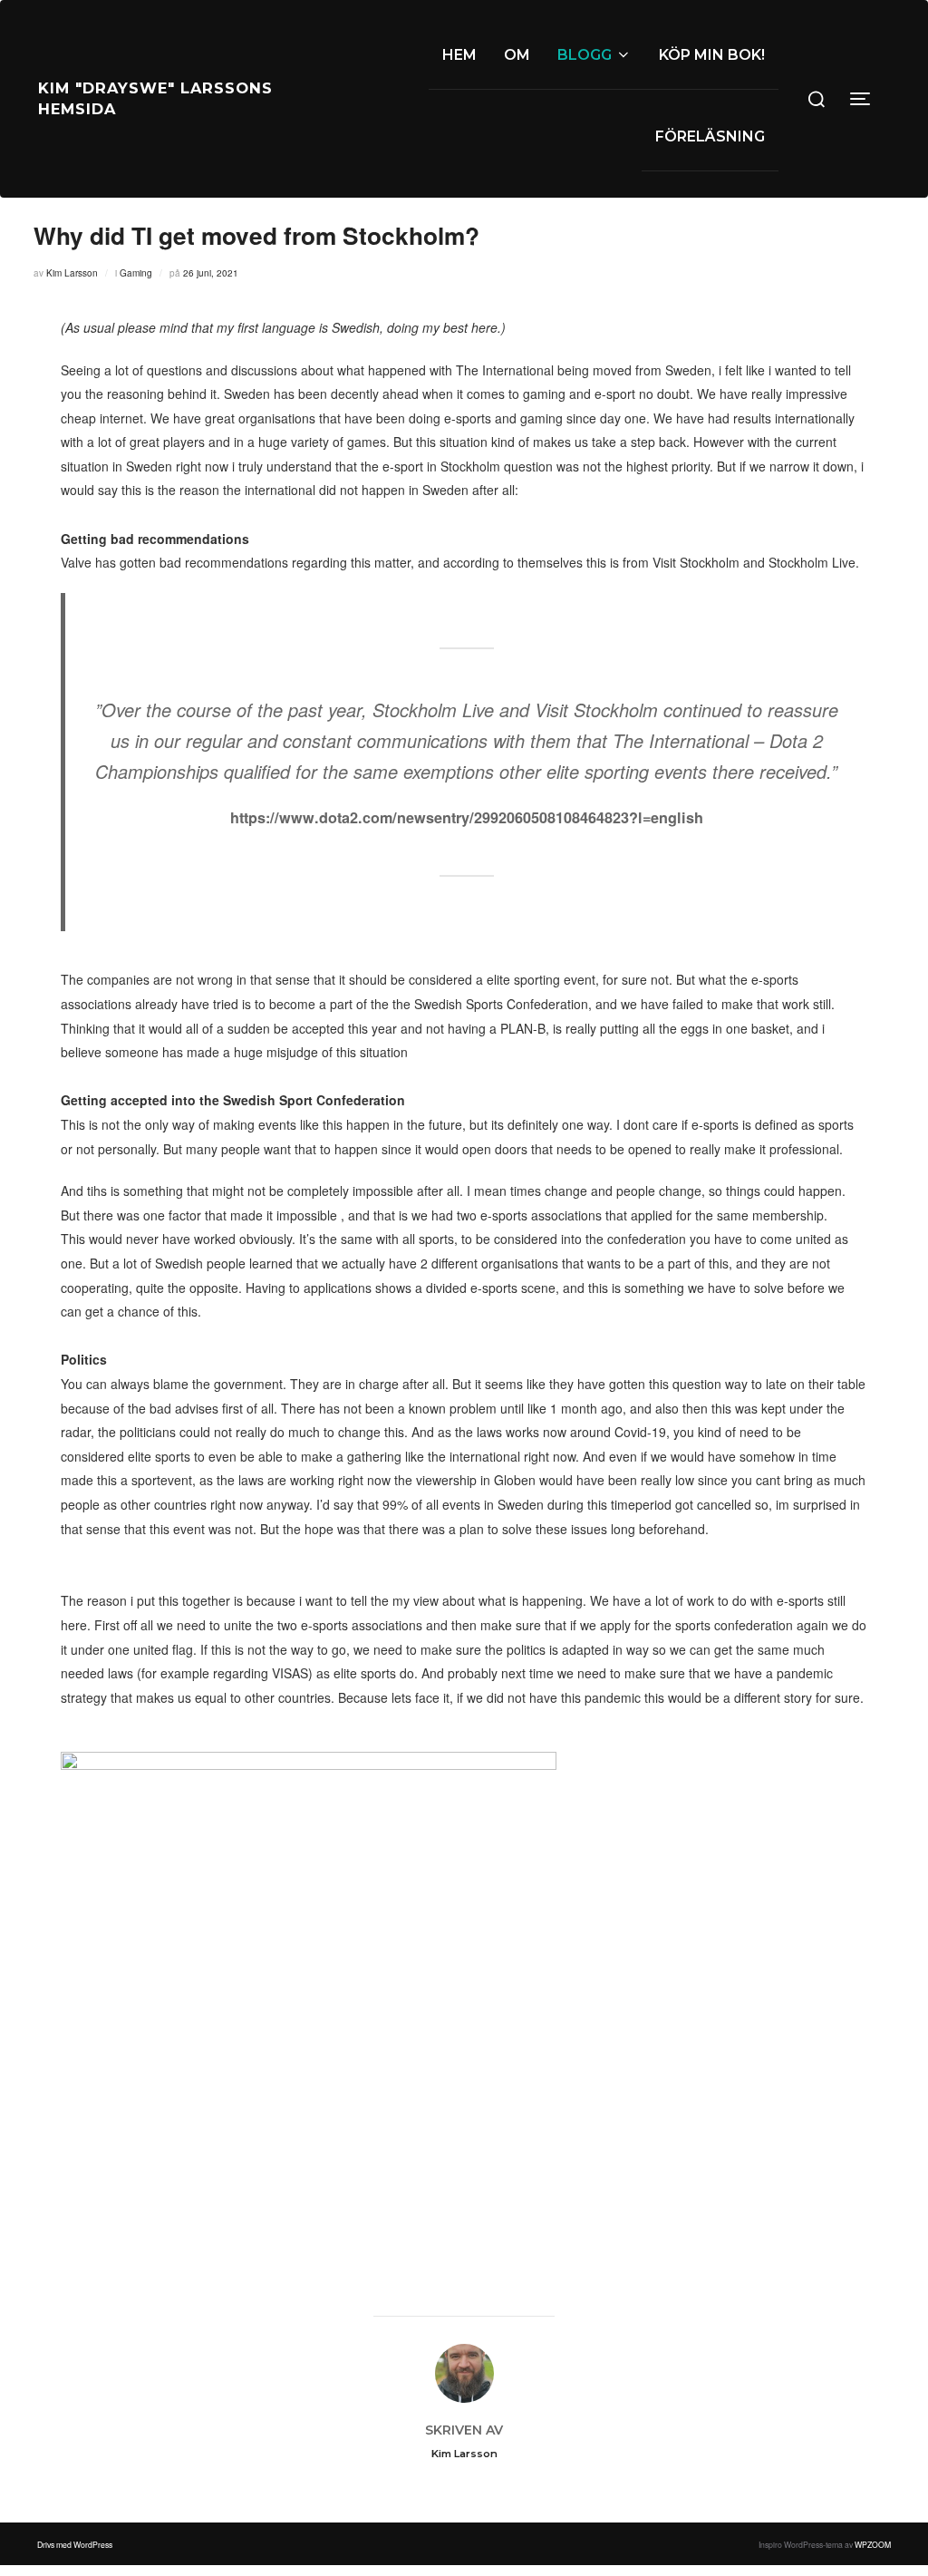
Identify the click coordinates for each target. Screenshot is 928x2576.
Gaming (136, 273)
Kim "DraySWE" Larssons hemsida (155, 98)
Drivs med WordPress (75, 2544)
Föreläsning (710, 136)
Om (517, 55)
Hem (459, 55)
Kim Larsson (72, 273)
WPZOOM (873, 2544)
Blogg (585, 55)
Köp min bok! (712, 55)
